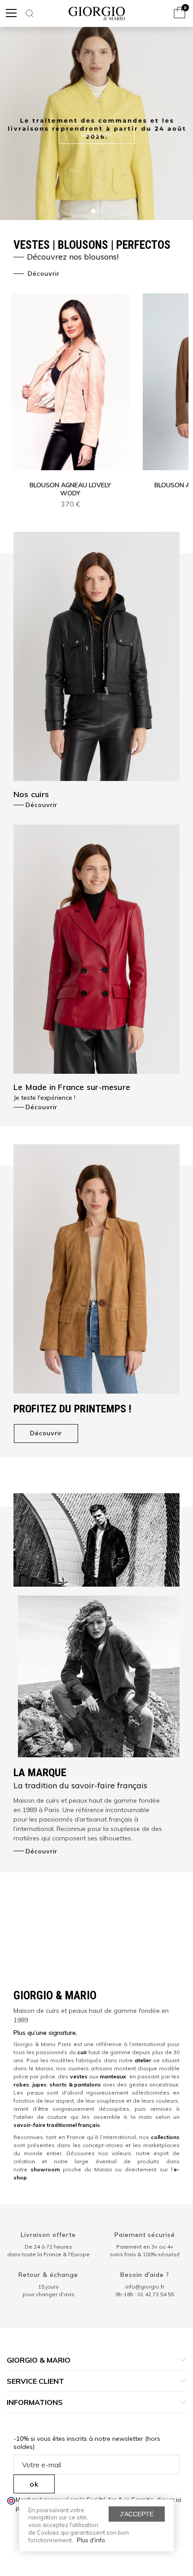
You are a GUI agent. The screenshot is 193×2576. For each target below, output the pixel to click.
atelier (143, 2060)
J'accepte (137, 2514)
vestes (79, 2076)
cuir (82, 2052)
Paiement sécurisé (145, 2235)
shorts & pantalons (75, 2084)
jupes (39, 2084)
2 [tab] (100, 211)
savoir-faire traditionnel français (57, 2125)
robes (21, 2084)
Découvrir (43, 273)
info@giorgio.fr (145, 2287)
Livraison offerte (48, 2235)
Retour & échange (48, 2275)
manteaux (113, 2076)
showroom (45, 2169)
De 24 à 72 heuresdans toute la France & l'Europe (48, 2250)
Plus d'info (91, 2540)
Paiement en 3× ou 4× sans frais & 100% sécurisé (145, 2250)
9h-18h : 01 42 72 (145, 2294)
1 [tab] (93, 211)
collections (165, 2137)
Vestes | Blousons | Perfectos (92, 250)
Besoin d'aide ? (145, 2275)
